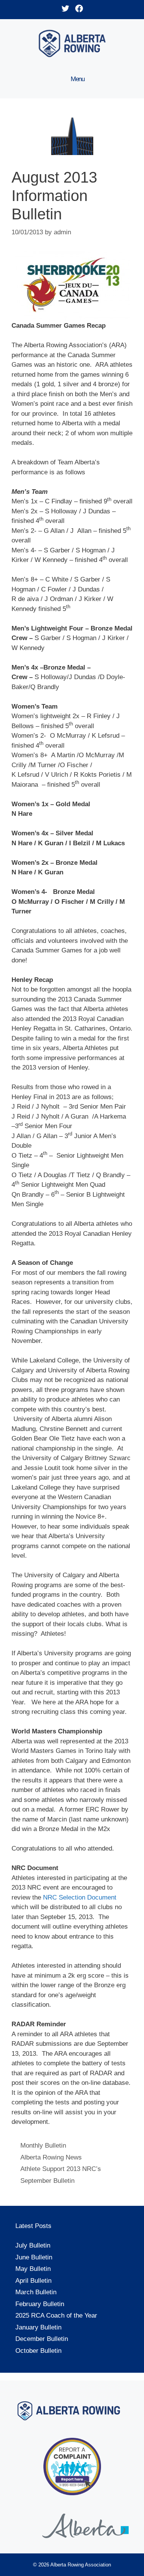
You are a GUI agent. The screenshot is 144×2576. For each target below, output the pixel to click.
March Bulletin (36, 2292)
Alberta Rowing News (51, 2157)
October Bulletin (38, 2351)
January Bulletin (38, 2327)
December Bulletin (42, 2339)
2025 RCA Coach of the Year (56, 2315)
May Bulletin (33, 2269)
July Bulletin (33, 2245)
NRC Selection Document (80, 1897)
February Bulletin (40, 2304)
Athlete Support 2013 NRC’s (61, 2169)
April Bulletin (33, 2281)
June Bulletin (34, 2257)
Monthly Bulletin (43, 2146)
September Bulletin (47, 2181)
